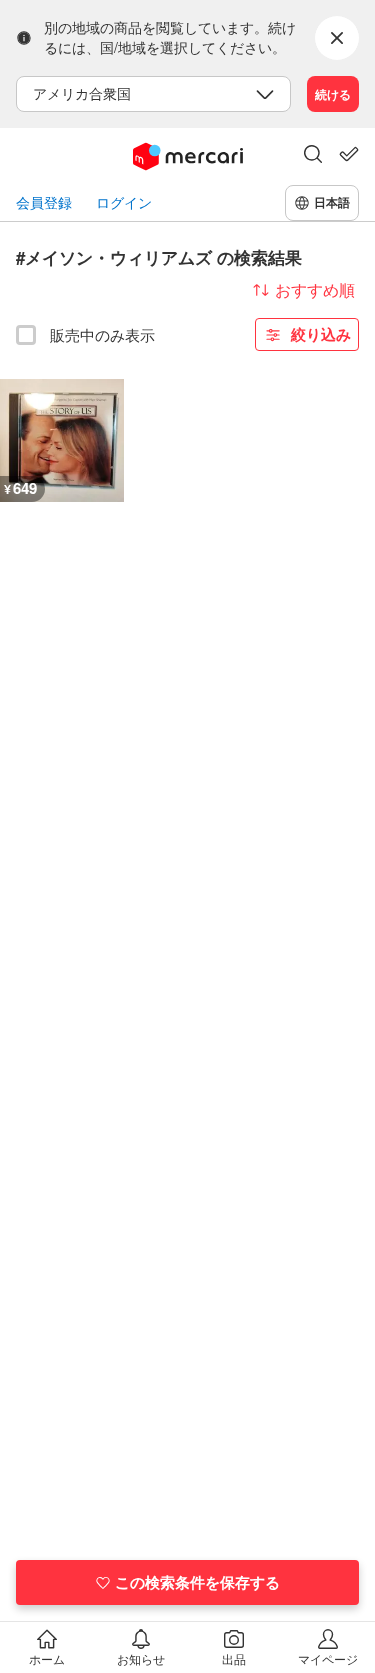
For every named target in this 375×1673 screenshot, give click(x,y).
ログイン (124, 202)
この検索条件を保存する (197, 1582)
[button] (313, 156)
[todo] (349, 154)
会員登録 (44, 202)
